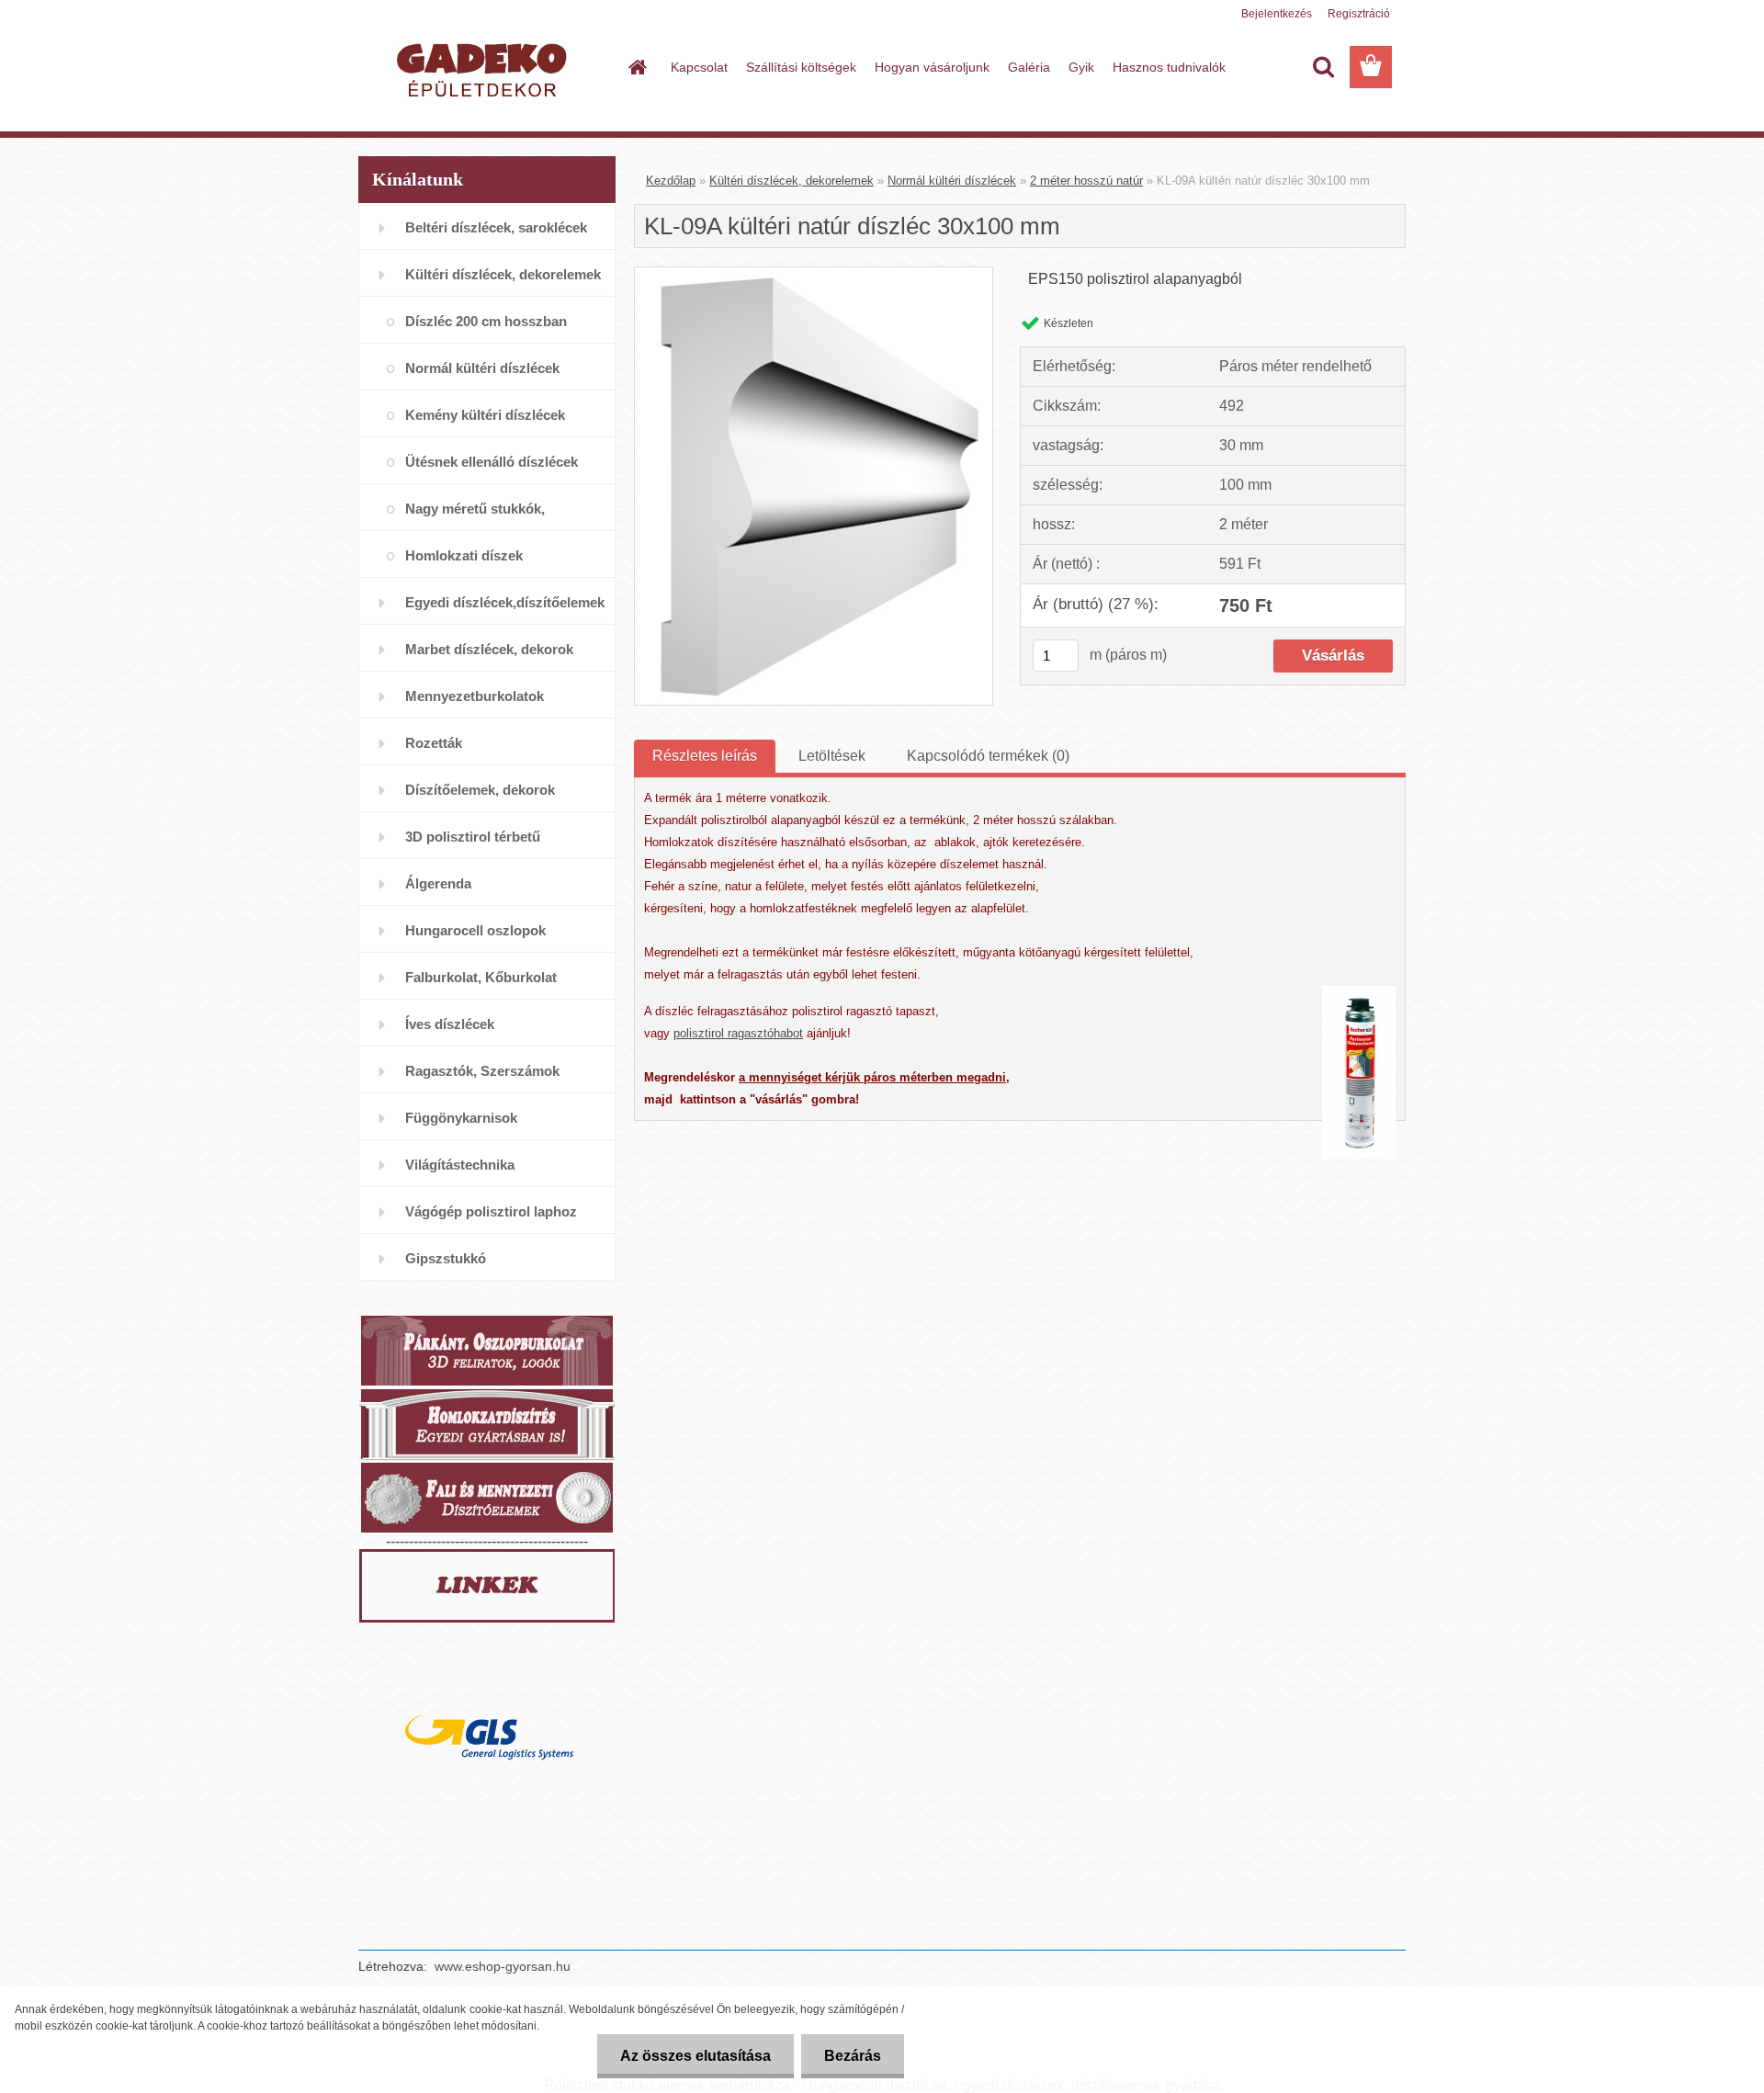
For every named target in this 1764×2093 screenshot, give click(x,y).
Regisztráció (1359, 14)
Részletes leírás (705, 756)
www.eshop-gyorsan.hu (503, 1966)
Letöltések (832, 756)
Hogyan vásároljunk (932, 67)
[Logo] (485, 68)
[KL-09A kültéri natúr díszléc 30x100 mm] (814, 274)
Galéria (1029, 67)
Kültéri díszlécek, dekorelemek (792, 181)
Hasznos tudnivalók (1169, 67)
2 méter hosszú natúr (1086, 181)
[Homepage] (636, 67)
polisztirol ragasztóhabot (738, 1033)
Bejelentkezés (1277, 14)
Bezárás (853, 2056)
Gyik (1081, 67)
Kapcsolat (699, 67)
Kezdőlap (671, 181)
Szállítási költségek (801, 67)
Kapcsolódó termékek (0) (988, 756)
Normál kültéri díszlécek (952, 181)
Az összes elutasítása (695, 2056)
